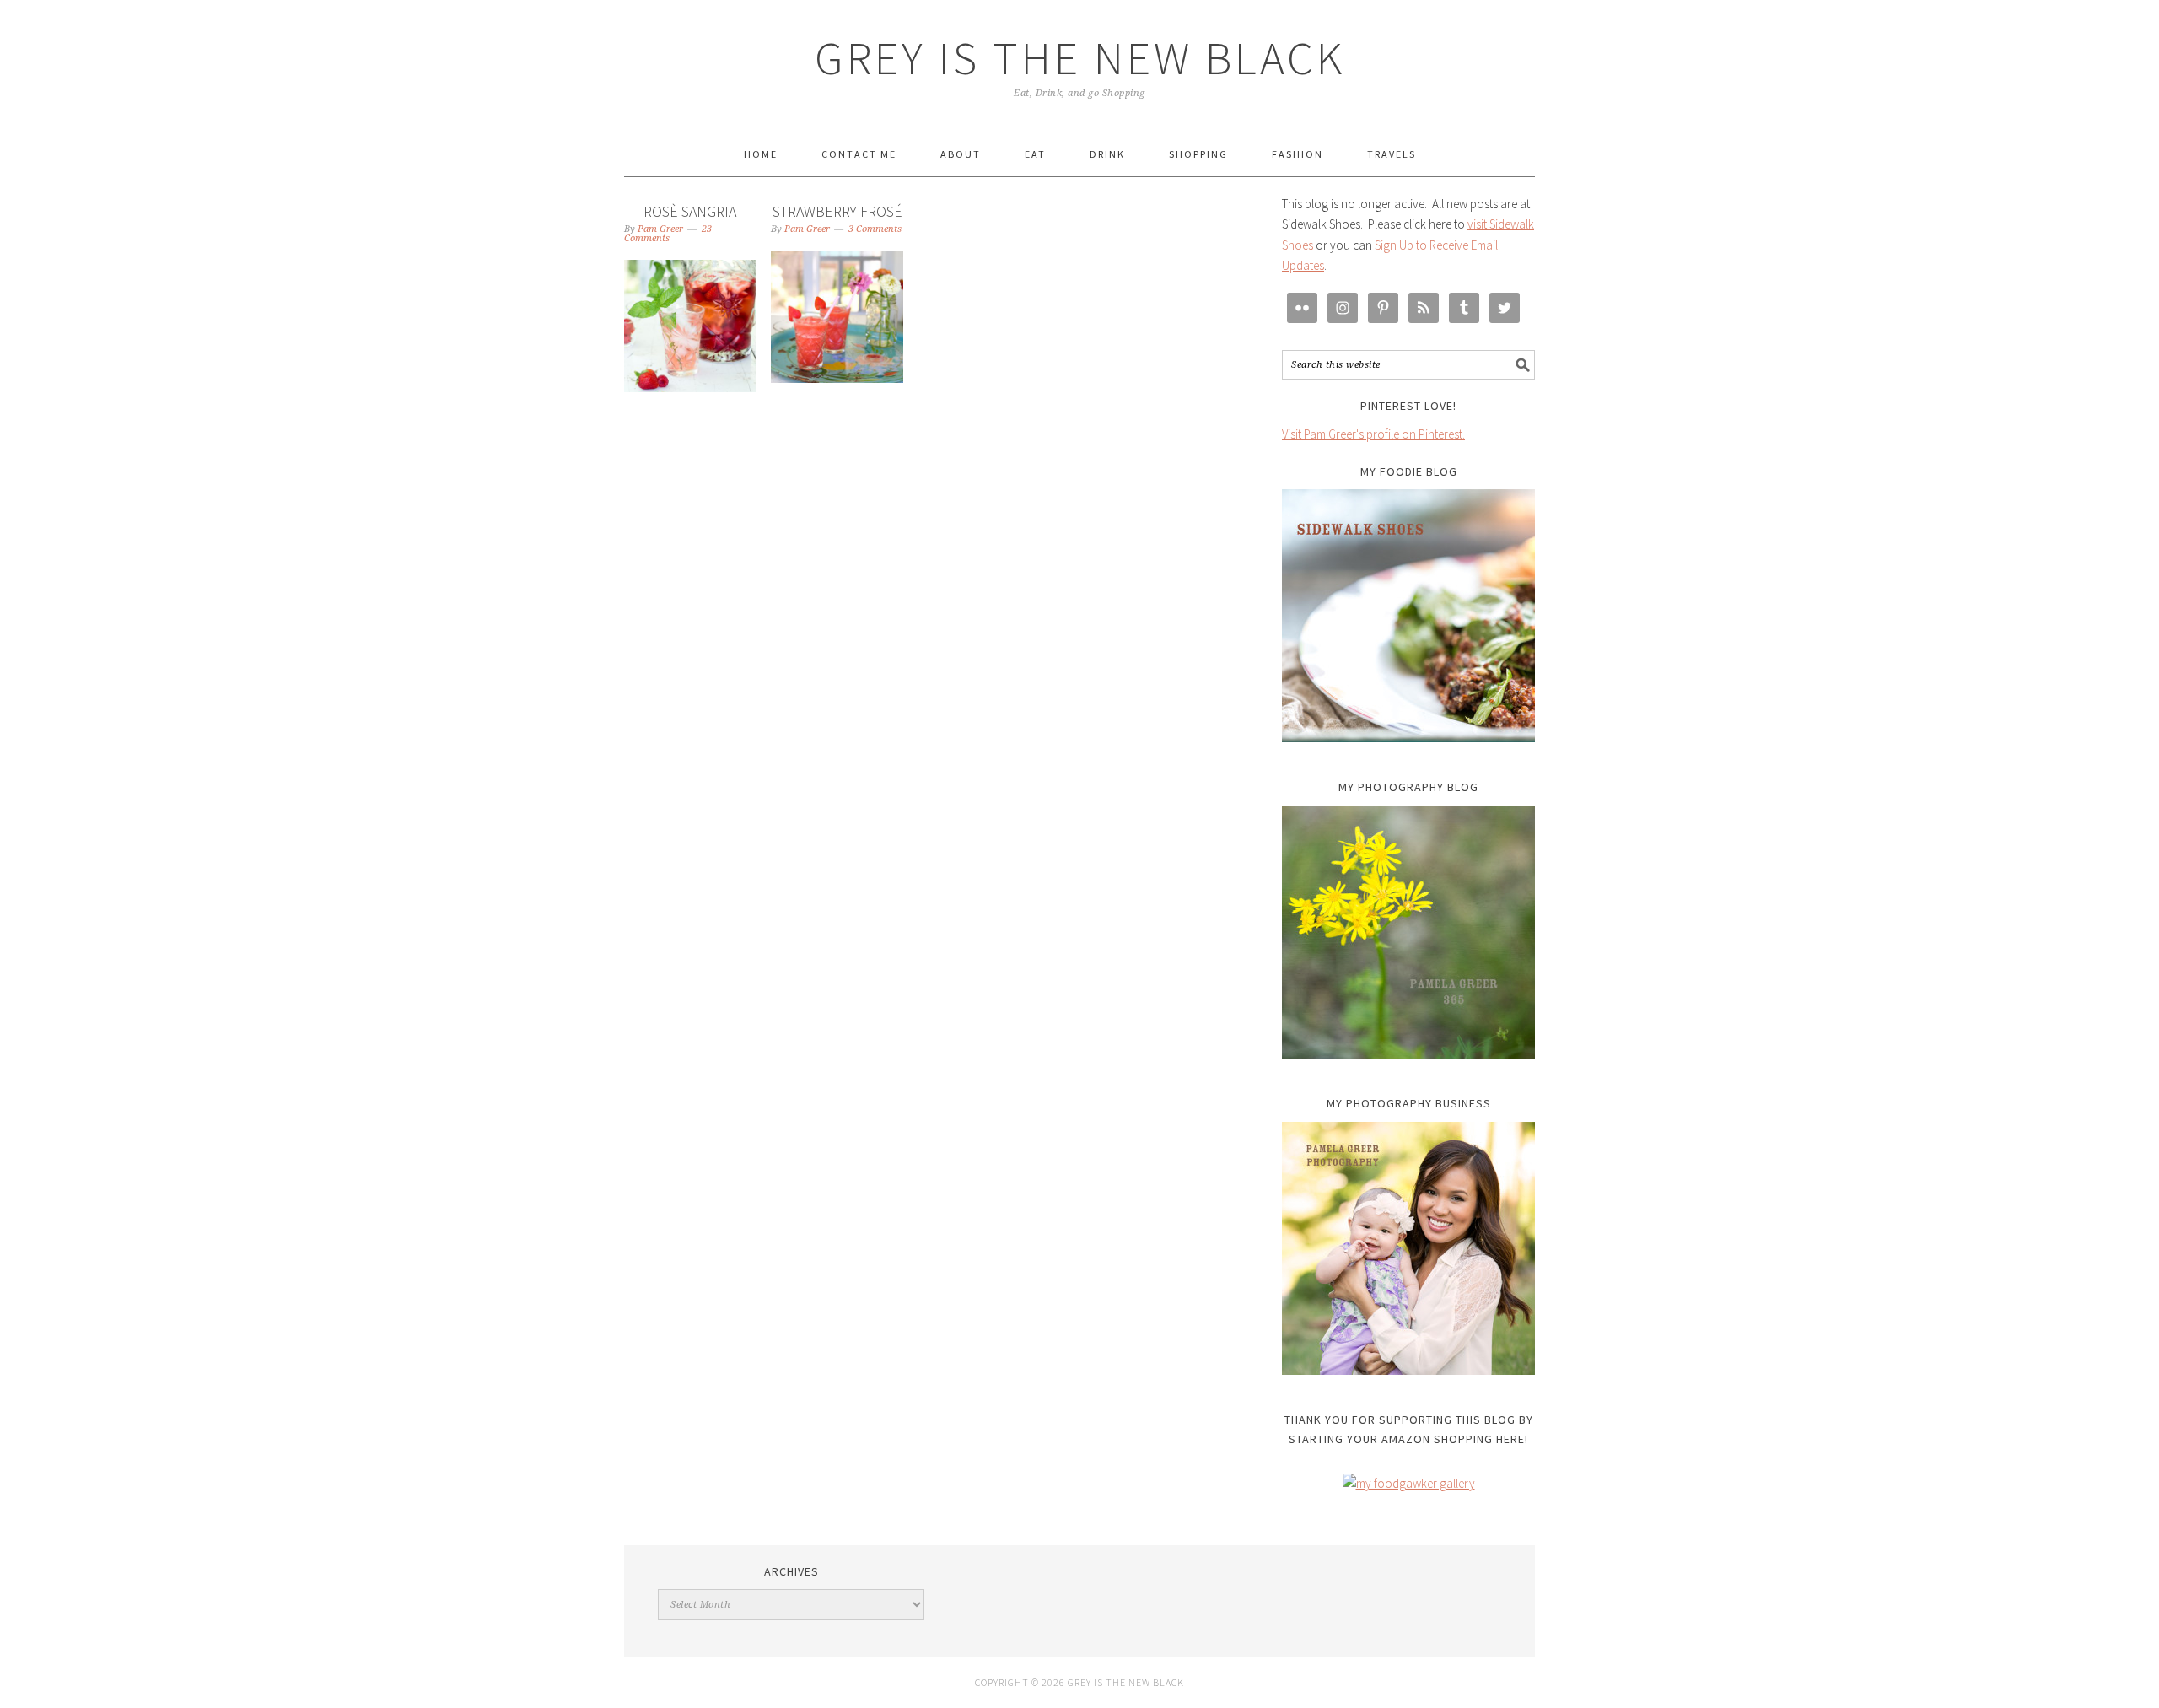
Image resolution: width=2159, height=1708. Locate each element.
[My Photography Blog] (1408, 932)
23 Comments (668, 234)
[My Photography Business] (1408, 1248)
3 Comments (875, 229)
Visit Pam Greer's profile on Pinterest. (1373, 434)
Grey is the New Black (1080, 58)
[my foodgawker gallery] (1409, 1483)
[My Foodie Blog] (1408, 616)
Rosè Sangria (690, 211)
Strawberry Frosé (837, 211)
